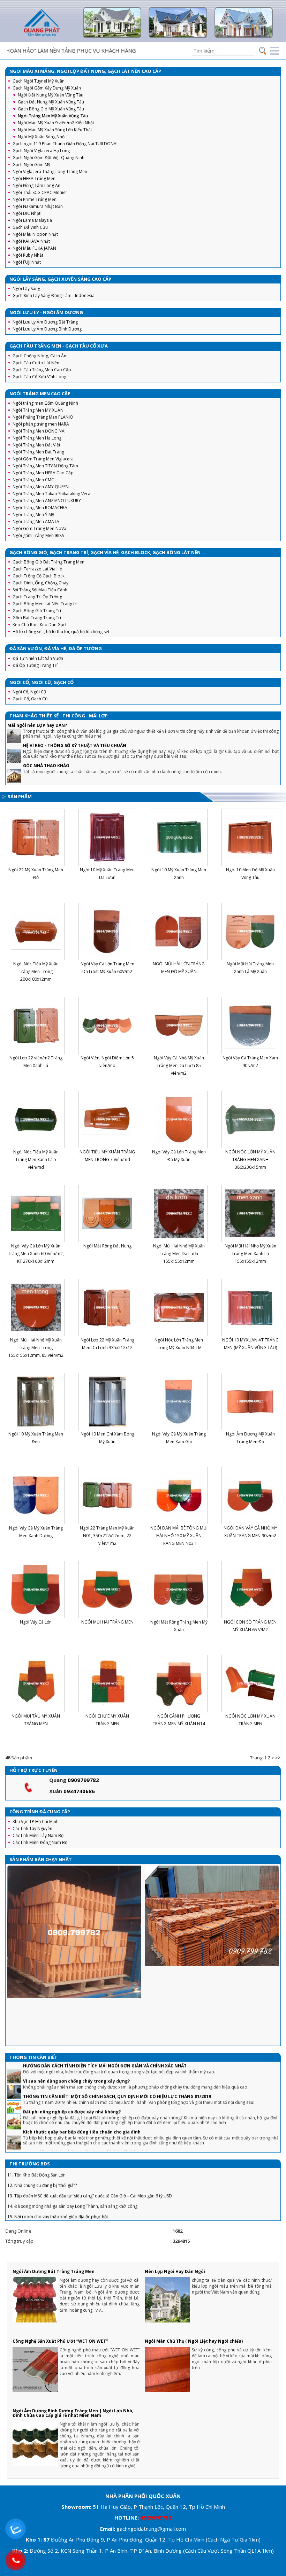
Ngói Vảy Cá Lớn (36, 1622)
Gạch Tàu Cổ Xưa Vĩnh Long (39, 377)
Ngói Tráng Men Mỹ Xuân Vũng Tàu (53, 116)
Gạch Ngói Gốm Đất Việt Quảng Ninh (48, 158)
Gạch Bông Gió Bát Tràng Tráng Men (48, 562)
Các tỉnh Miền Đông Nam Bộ (40, 1842)
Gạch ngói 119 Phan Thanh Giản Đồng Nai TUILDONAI (65, 144)
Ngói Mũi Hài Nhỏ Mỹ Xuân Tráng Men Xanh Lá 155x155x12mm (250, 1254)
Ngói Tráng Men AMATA (36, 522)
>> (278, 1758)
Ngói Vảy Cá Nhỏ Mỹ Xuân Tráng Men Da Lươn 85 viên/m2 (179, 1065)
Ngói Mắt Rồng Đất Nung (107, 1246)
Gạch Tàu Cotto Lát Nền (36, 363)
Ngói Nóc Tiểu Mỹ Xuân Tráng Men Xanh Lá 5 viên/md (36, 1159)
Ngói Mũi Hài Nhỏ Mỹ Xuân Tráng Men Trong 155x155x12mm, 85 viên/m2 (36, 1348)
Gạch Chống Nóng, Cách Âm (40, 356)
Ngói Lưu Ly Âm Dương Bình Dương (47, 329)
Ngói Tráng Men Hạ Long (37, 438)
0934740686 (79, 1791)
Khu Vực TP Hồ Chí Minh (36, 1822)
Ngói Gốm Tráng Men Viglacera (43, 459)
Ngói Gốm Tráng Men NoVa (39, 528)
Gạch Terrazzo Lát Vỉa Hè (37, 569)
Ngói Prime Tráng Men (35, 199)
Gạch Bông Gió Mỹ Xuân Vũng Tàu (51, 109)
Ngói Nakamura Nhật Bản (38, 206)
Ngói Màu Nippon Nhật (35, 234)
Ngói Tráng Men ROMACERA (40, 508)
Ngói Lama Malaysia (32, 220)
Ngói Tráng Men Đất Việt (36, 445)
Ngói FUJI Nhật (27, 262)
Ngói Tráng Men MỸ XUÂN (38, 410)
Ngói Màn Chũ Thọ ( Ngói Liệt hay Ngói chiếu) (194, 2341)
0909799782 (83, 1780)
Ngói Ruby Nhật (28, 255)
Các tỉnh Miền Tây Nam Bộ (38, 1835)
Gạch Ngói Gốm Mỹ (31, 165)
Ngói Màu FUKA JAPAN (34, 248)
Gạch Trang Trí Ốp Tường (37, 597)
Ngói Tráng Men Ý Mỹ (33, 515)
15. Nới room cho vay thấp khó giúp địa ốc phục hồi (58, 2176)
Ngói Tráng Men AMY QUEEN (41, 487)
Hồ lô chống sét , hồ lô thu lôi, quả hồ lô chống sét (61, 632)
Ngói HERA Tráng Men (34, 178)
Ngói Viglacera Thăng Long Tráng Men (50, 172)
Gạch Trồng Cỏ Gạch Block (39, 576)
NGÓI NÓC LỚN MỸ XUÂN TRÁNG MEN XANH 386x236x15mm (250, 1159)
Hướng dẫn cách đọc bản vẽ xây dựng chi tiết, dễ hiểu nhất (86, 2111)
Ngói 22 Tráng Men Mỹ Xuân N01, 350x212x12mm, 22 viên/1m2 (107, 1536)
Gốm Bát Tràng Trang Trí (37, 618)
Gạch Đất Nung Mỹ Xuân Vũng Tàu (51, 102)
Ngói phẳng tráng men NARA (41, 424)
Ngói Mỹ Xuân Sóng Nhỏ (41, 137)
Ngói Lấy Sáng (26, 289)
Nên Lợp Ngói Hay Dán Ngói (175, 2271)
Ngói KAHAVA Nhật (31, 241)
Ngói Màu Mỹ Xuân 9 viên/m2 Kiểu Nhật (56, 123)
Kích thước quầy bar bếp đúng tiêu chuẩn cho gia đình (82, 2091)
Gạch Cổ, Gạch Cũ (30, 699)
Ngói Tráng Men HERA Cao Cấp (43, 473)
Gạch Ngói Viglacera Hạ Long (41, 151)
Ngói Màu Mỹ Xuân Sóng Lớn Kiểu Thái (55, 130)
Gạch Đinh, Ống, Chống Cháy (40, 583)
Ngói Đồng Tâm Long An (36, 185)
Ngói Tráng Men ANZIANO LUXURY (47, 501)
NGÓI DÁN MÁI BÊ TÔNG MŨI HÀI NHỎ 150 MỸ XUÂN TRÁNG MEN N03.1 (179, 1536)
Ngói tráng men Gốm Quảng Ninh (45, 403)
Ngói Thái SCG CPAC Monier (40, 192)
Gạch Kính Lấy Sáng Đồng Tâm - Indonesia (54, 295)
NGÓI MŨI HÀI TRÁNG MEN (107, 1622)
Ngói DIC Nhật (27, 213)
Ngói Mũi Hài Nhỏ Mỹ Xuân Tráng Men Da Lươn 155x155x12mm (179, 1254)
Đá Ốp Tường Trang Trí (35, 665)
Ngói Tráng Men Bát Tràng (38, 452)
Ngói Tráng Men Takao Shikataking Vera (51, 494)
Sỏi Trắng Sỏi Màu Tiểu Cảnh (40, 590)
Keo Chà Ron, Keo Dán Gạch (40, 625)
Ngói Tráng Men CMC (33, 480)
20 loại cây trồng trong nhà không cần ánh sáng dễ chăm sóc (89, 2131)
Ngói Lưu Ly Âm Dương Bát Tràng (45, 322)
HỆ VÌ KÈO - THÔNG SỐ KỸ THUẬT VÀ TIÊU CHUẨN (75, 745)
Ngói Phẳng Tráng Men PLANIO (43, 417)
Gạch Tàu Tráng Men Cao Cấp (42, 370)
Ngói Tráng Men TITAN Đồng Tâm (45, 466)
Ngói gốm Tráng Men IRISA (38, 535)
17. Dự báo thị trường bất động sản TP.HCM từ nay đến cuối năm (70, 2197)
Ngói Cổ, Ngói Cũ (29, 692)
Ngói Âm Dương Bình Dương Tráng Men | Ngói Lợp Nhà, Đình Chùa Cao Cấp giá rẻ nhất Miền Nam (73, 2413)
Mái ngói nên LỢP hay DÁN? (37, 725)
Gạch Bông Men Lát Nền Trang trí (45, 604)
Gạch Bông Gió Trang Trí (37, 611)
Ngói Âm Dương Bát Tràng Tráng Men (54, 2271)
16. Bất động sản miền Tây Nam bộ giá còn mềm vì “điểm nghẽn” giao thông (81, 2186)
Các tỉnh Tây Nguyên (32, 1828)
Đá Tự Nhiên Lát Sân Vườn (38, 658)
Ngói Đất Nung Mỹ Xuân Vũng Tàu (51, 95)
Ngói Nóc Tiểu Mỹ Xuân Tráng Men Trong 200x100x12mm (36, 971)
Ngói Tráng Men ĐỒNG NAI (39, 431)
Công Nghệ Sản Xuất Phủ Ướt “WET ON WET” (60, 2341)
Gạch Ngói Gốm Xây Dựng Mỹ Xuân (47, 88)
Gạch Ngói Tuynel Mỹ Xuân (39, 81)
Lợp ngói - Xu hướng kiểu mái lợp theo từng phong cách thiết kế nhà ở (99, 2147)
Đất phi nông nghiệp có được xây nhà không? (72, 2071)
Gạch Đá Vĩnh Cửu (30, 227)
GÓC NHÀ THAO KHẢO (46, 766)
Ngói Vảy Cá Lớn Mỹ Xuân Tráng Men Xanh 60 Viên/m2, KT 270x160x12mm (36, 1254)
